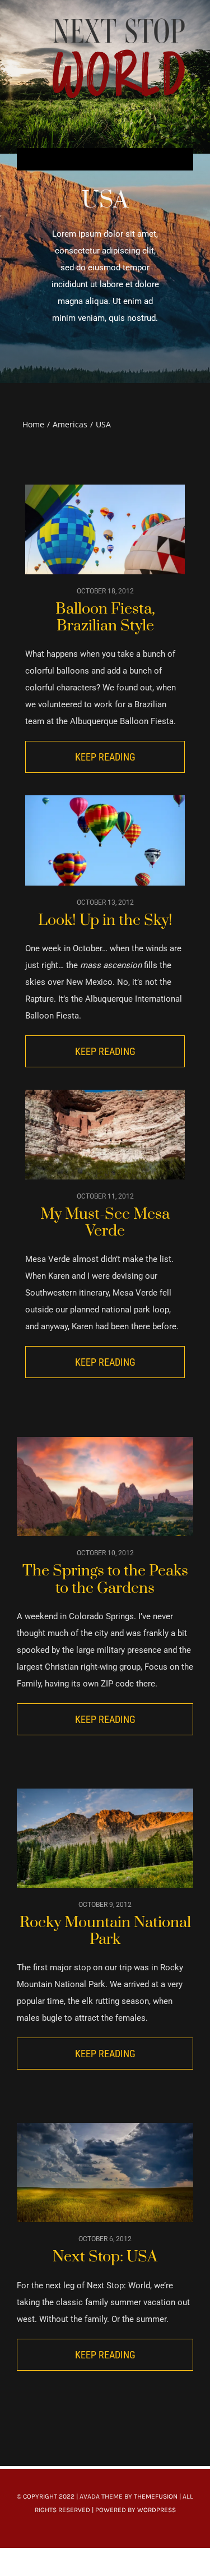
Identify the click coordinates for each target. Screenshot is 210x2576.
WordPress (157, 2510)
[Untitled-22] (119, 18)
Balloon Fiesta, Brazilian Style (105, 617)
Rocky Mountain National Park (105, 1931)
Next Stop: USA (105, 2257)
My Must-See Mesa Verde (105, 1223)
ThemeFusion (156, 2496)
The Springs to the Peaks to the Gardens (105, 1579)
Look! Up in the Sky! (105, 920)
